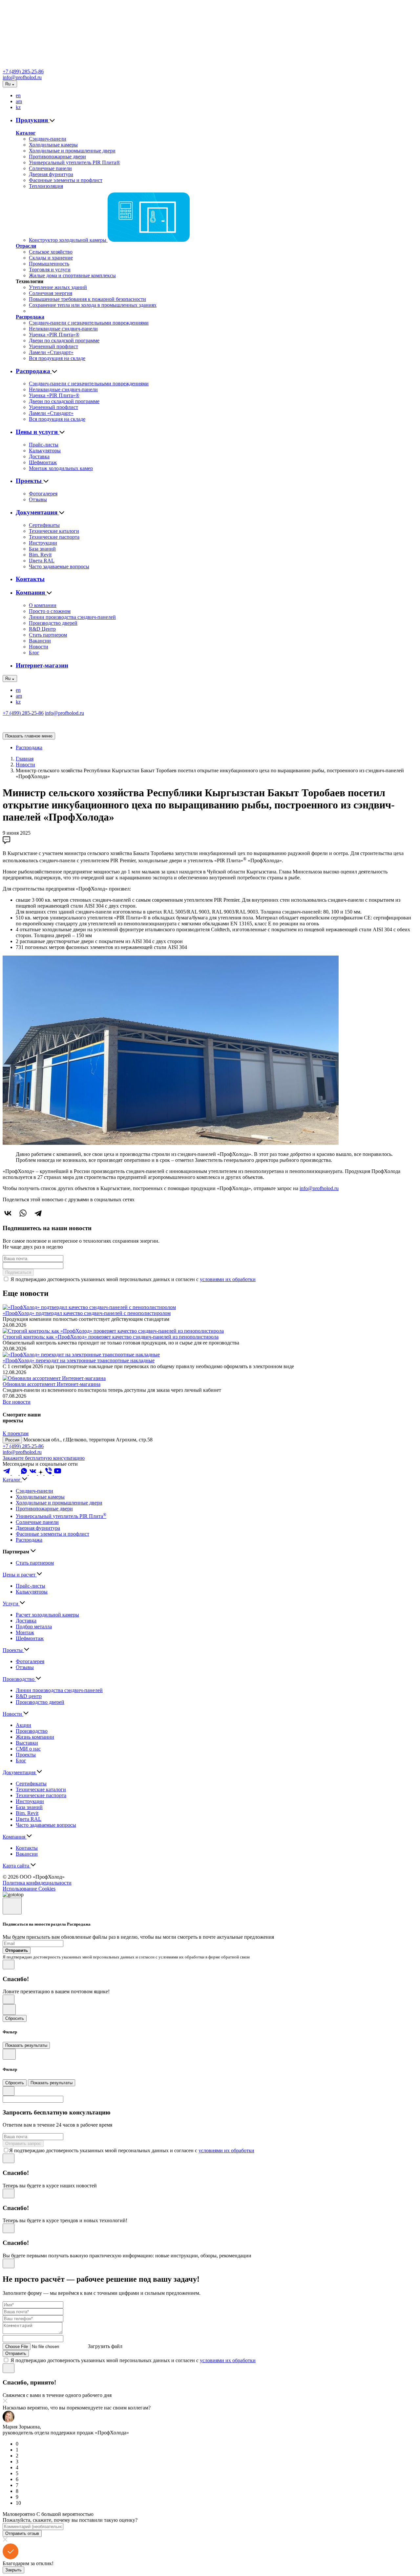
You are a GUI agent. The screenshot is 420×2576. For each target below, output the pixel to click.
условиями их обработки (228, 1279)
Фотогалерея (43, 494)
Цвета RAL (42, 561)
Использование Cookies (29, 1889)
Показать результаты (26, 2045)
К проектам (16, 1433)
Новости (39, 647)
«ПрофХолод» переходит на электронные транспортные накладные (79, 1360)
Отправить (16, 2353)
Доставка (39, 456)
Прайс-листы (44, 445)
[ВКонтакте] (8, 1213)
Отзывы (38, 499)
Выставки (27, 1743)
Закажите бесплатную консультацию (44, 1458)
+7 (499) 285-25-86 (23, 71)
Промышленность (49, 264)
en (18, 95)
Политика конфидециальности (37, 1883)
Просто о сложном (50, 611)
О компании (43, 605)
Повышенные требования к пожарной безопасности (87, 299)
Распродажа (30, 317)
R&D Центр (42, 629)
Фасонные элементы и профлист (66, 180)
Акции (23, 1725)
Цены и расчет (20, 1575)
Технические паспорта (54, 537)
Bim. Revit (40, 555)
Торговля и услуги (50, 270)
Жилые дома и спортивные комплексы (72, 275)
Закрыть (13, 2570)
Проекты (30, 481)
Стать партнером (48, 635)
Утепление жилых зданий (58, 287)
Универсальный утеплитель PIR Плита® (74, 162)
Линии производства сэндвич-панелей (72, 617)
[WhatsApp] (23, 1213)
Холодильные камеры (53, 145)
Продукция (33, 120)
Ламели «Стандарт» (51, 352)
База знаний (42, 549)
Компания (31, 592)
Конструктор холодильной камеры (68, 240)
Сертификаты (44, 525)
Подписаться (18, 1272)
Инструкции (43, 543)
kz (18, 107)
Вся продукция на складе (57, 358)
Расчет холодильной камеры (47, 1615)
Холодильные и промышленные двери (72, 151)
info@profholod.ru (22, 77)
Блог (34, 653)
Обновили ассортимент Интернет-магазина (52, 1384)
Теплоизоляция (46, 186)
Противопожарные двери (57, 157)
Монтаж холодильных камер (61, 468)
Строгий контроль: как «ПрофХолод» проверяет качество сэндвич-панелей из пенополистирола (111, 1337)
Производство (19, 1679)
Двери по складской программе (64, 340)
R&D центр (29, 1696)
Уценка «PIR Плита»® (54, 335)
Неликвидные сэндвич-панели (63, 329)
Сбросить (15, 2018)
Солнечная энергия (51, 293)
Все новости (17, 1402)
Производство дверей (53, 623)
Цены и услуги (38, 432)
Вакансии (40, 641)
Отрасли (26, 246)
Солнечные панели (50, 168)
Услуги (11, 1604)
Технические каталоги (54, 531)
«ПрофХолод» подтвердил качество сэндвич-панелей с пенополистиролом (87, 1313)
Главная (25, 759)
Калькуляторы (45, 451)
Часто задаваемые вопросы (59, 566)
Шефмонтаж (43, 462)
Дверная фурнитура (51, 174)
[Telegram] (38, 1213)
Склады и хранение (51, 258)
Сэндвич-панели (48, 139)
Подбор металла (34, 1627)
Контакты (30, 579)
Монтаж (25, 1632)
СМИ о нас (28, 1749)
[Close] (12, 1906)
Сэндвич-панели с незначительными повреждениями (89, 323)
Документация (37, 512)
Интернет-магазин (42, 665)
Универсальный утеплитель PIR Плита (61, 1516)
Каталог (26, 133)
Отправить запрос (23, 2144)
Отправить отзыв (22, 2533)
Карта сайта (17, 1866)
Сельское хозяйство (51, 252)
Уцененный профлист (53, 346)
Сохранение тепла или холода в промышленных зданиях (93, 305)
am (19, 101)
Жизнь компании (35, 1737)
